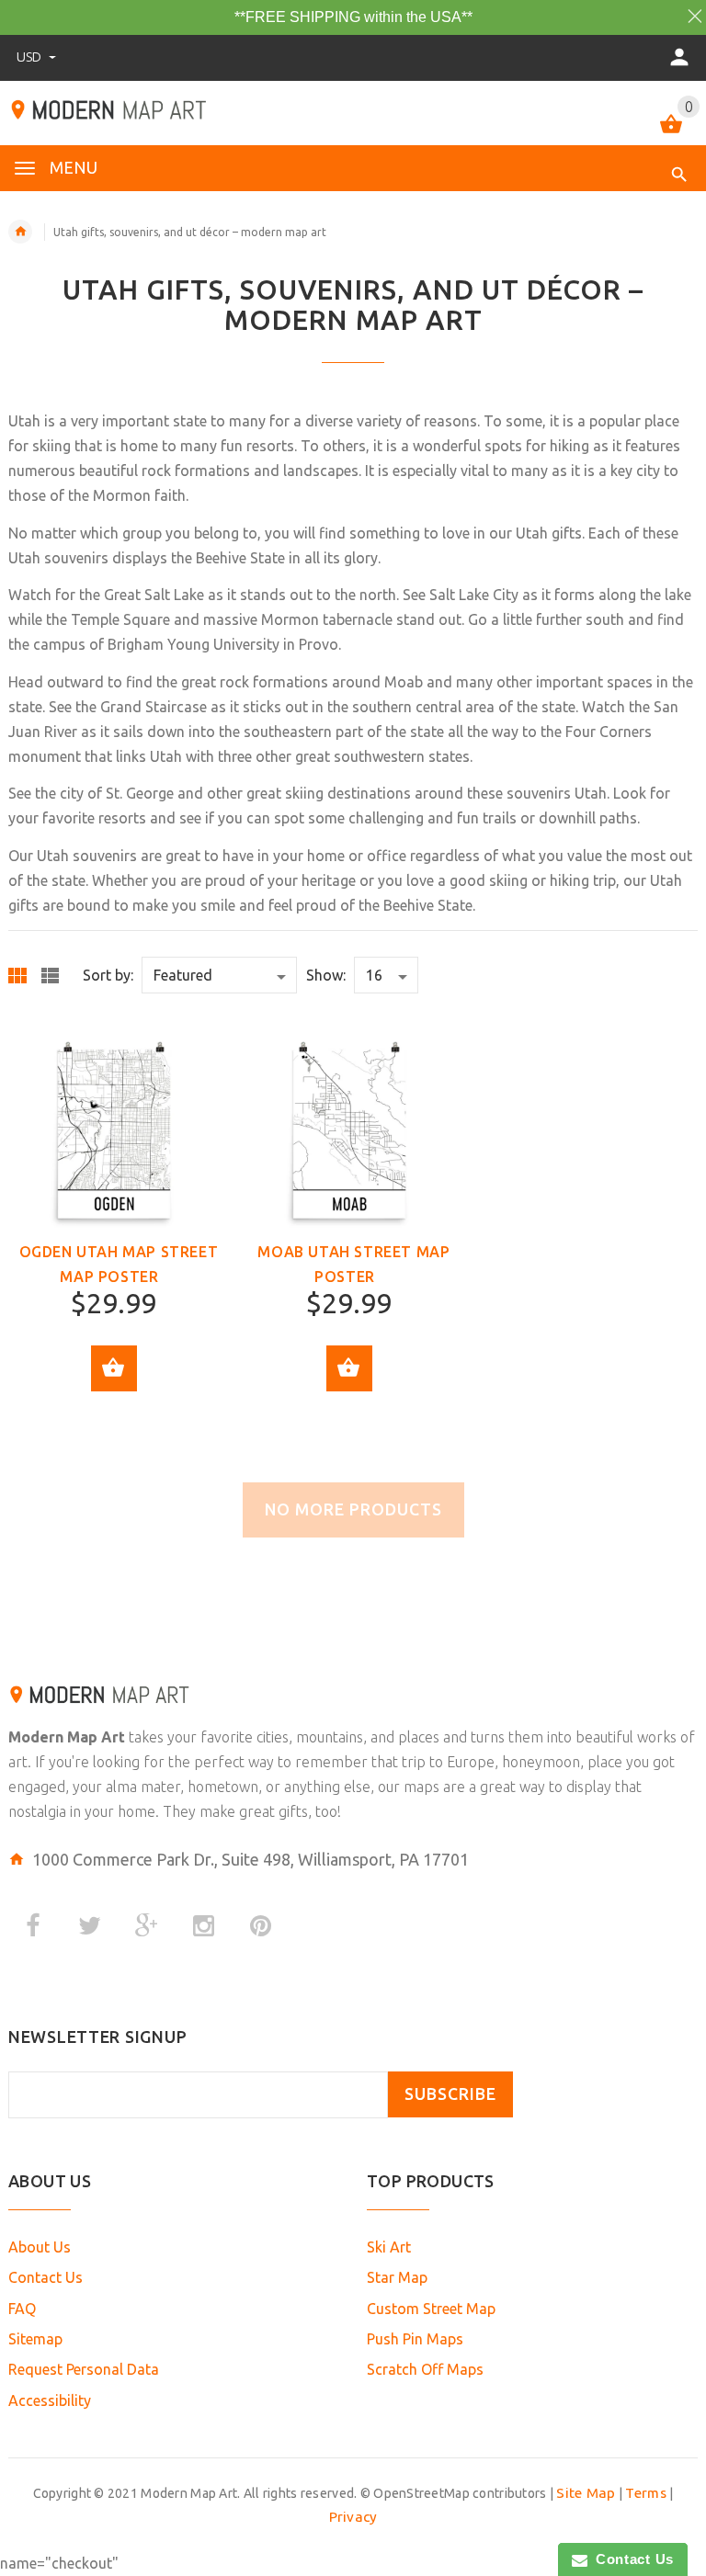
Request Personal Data (84, 2369)
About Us (40, 2247)
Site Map (586, 2493)
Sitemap (35, 2339)
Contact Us (46, 2277)
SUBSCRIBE (450, 2094)
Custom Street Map (431, 2309)
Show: (326, 975)
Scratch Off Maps (425, 2369)
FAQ (22, 2309)
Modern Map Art (67, 1737)
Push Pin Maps (415, 2339)
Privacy (353, 2517)
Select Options (114, 1368)
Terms (645, 2493)
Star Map (397, 2277)
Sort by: (108, 975)
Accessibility (50, 2400)
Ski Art (389, 2247)
